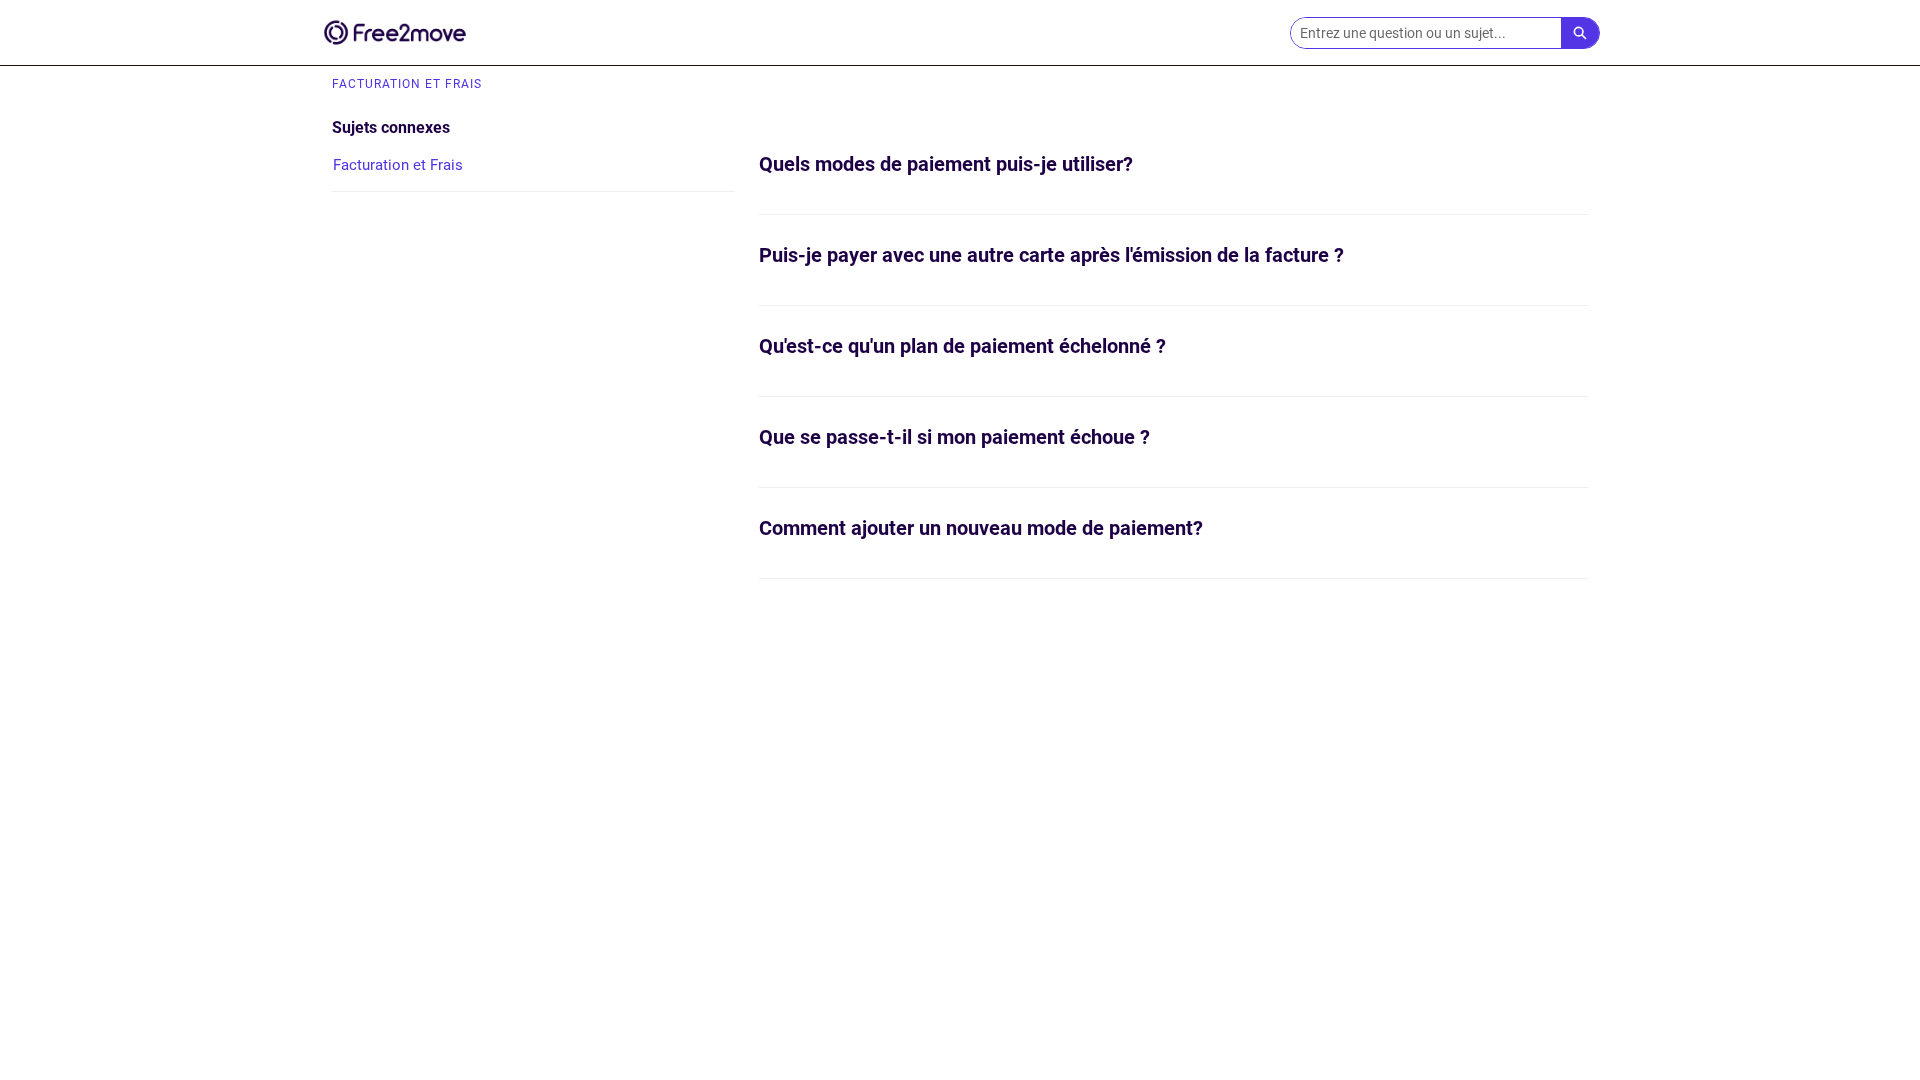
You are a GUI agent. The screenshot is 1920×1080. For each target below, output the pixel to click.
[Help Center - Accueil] (395, 32)
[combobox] (1426, 33)
